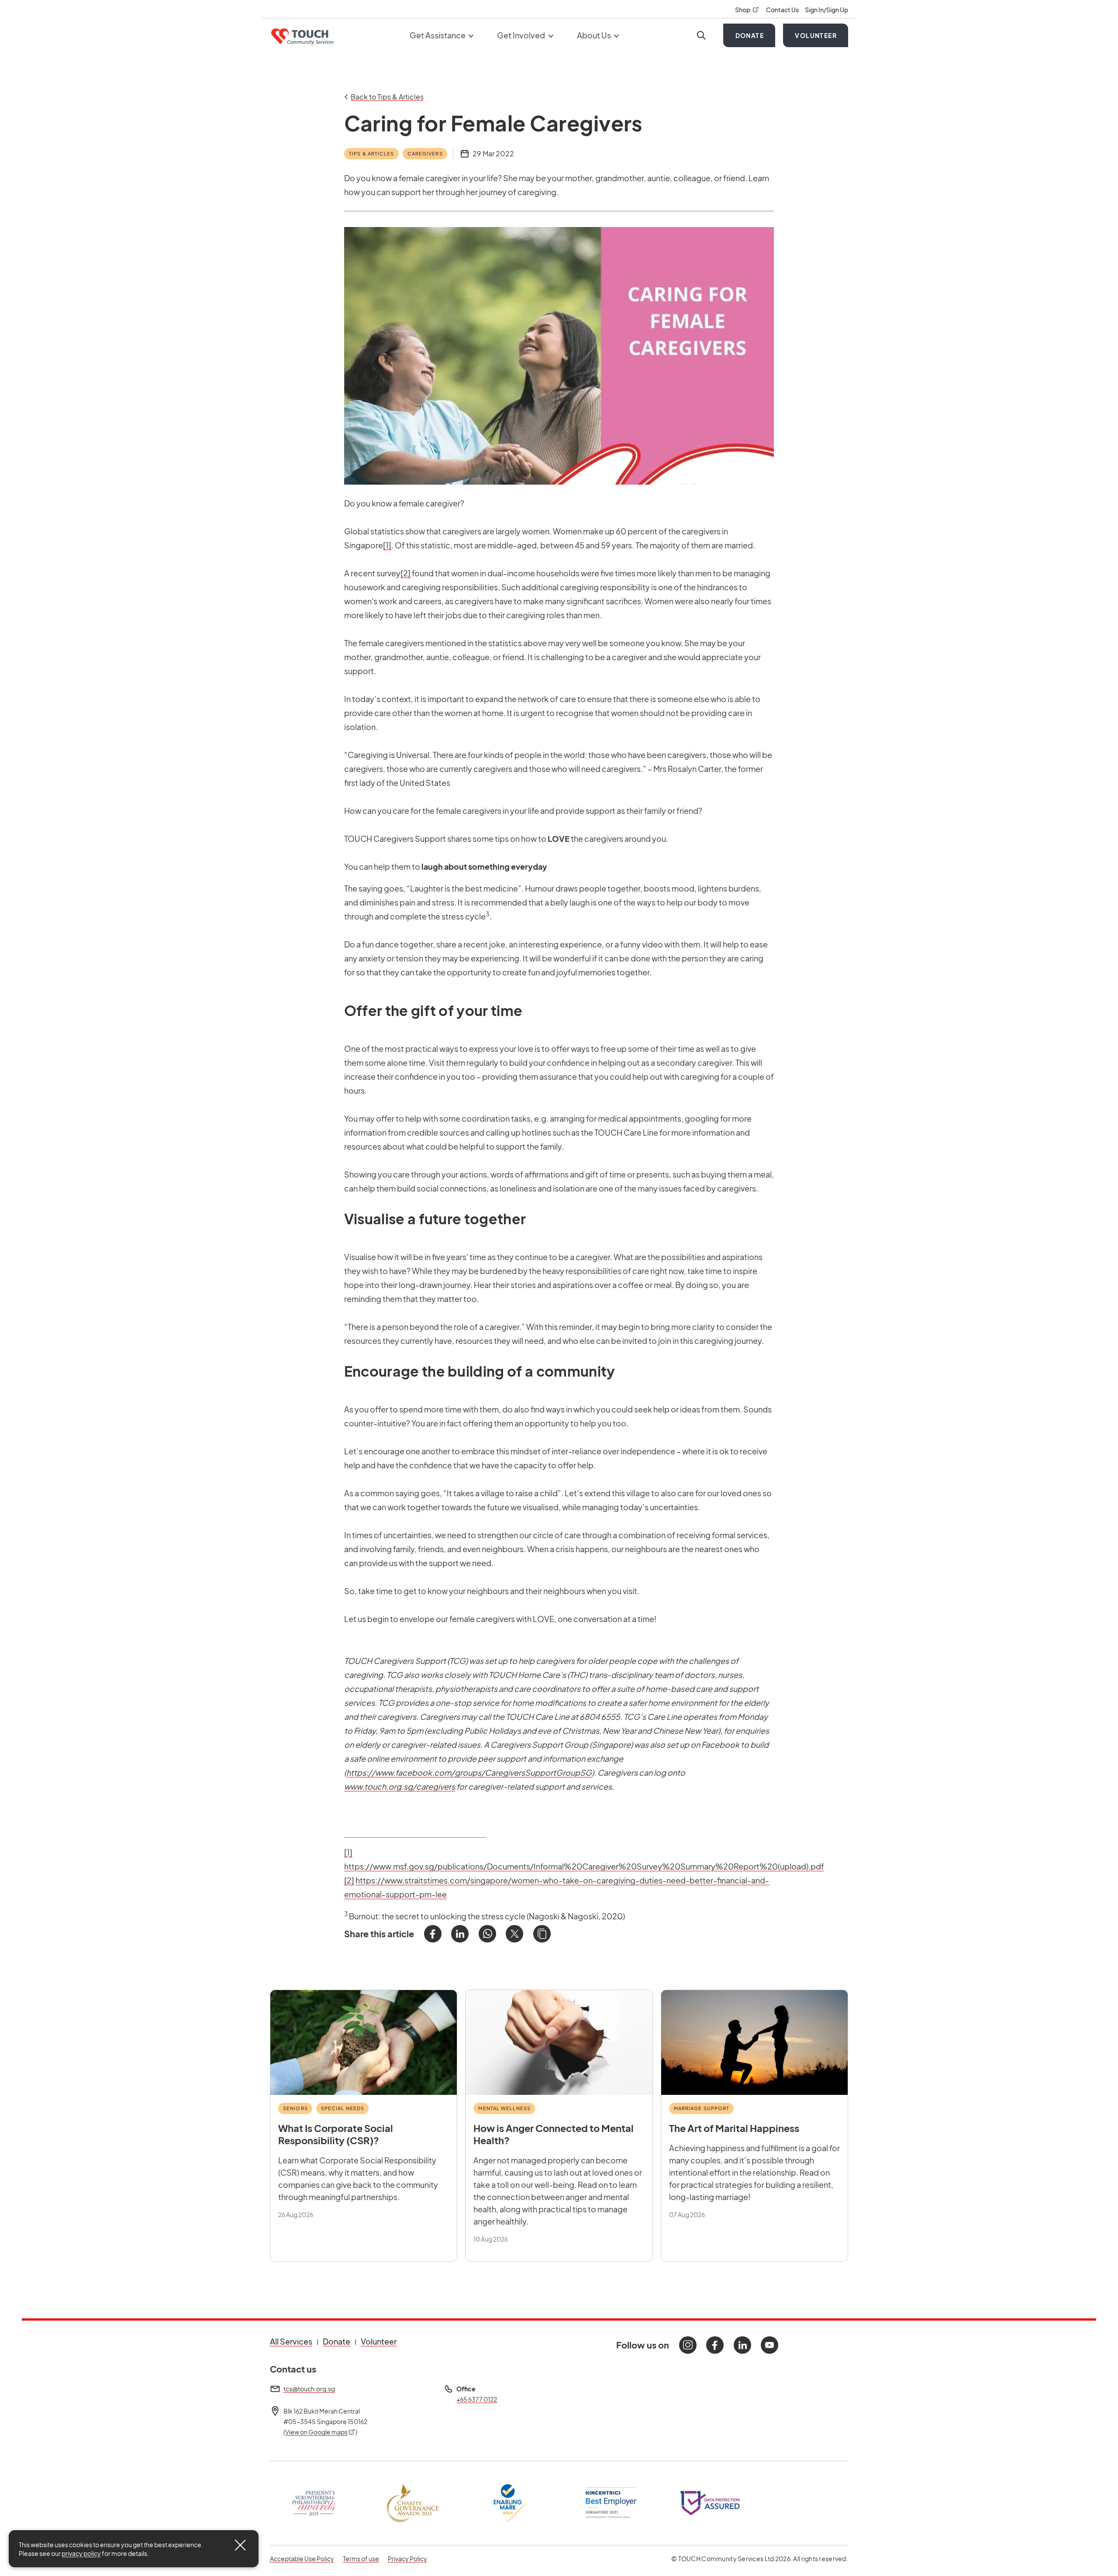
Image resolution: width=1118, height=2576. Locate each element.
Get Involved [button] (522, 35)
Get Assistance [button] (438, 35)
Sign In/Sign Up (826, 10)
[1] (387, 545)
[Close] (240, 2545)
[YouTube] (769, 2345)
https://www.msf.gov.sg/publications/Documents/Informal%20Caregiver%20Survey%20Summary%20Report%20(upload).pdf (584, 1866)
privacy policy (81, 2553)
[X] (514, 1934)
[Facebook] (433, 1934)
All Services (291, 2341)
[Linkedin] (742, 2345)
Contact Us (783, 10)
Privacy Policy (407, 2558)
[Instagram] (688, 2345)
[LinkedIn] (460, 1934)
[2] (405, 573)
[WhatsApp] (487, 1934)
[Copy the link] (542, 1934)
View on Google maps (321, 2432)
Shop (747, 10)
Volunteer (816, 35)
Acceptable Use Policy (302, 2559)
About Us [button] (595, 35)
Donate (750, 35)
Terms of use (361, 2558)
